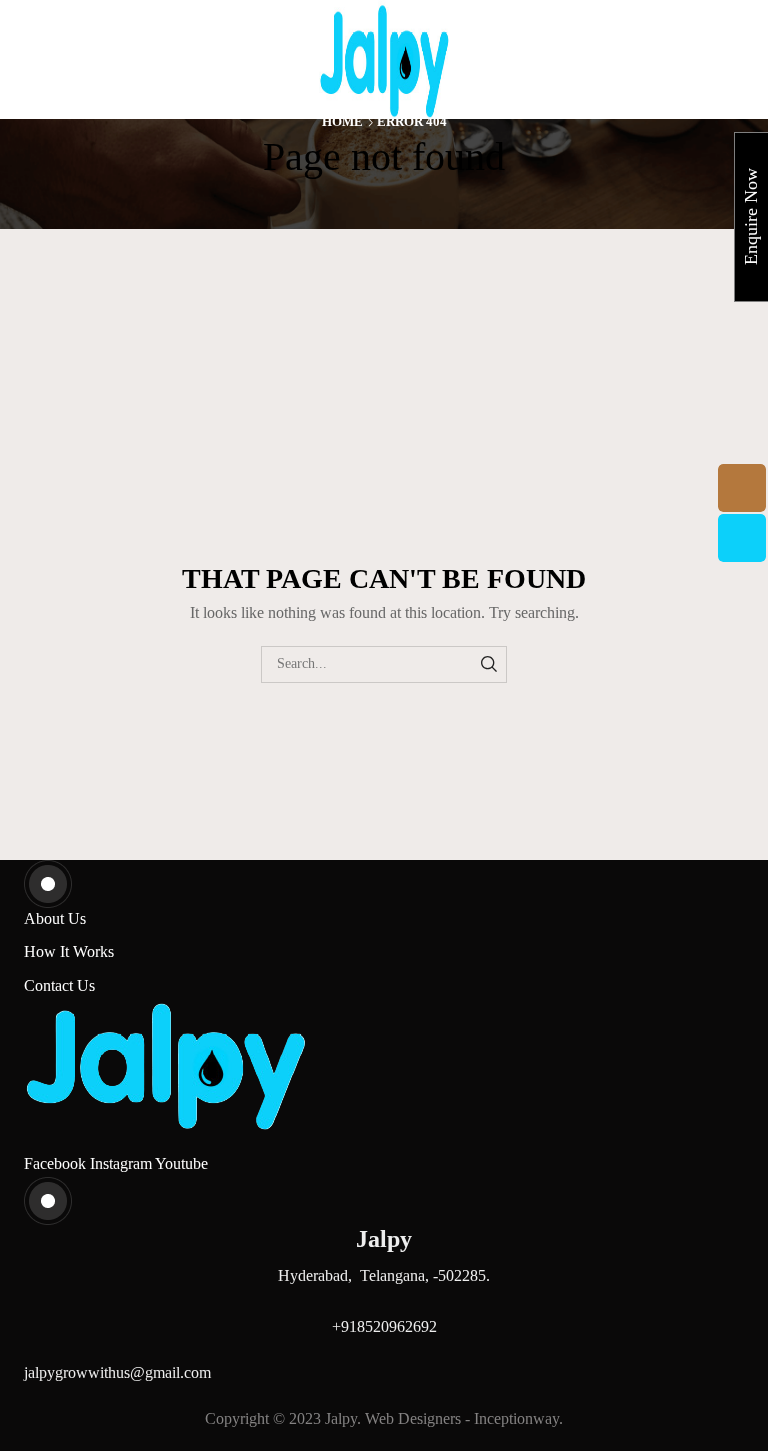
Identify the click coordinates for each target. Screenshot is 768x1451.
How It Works (69, 951)
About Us (55, 918)
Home (342, 121)
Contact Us (59, 985)
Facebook (57, 1163)
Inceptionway (516, 1418)
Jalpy (341, 1418)
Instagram (122, 1163)
